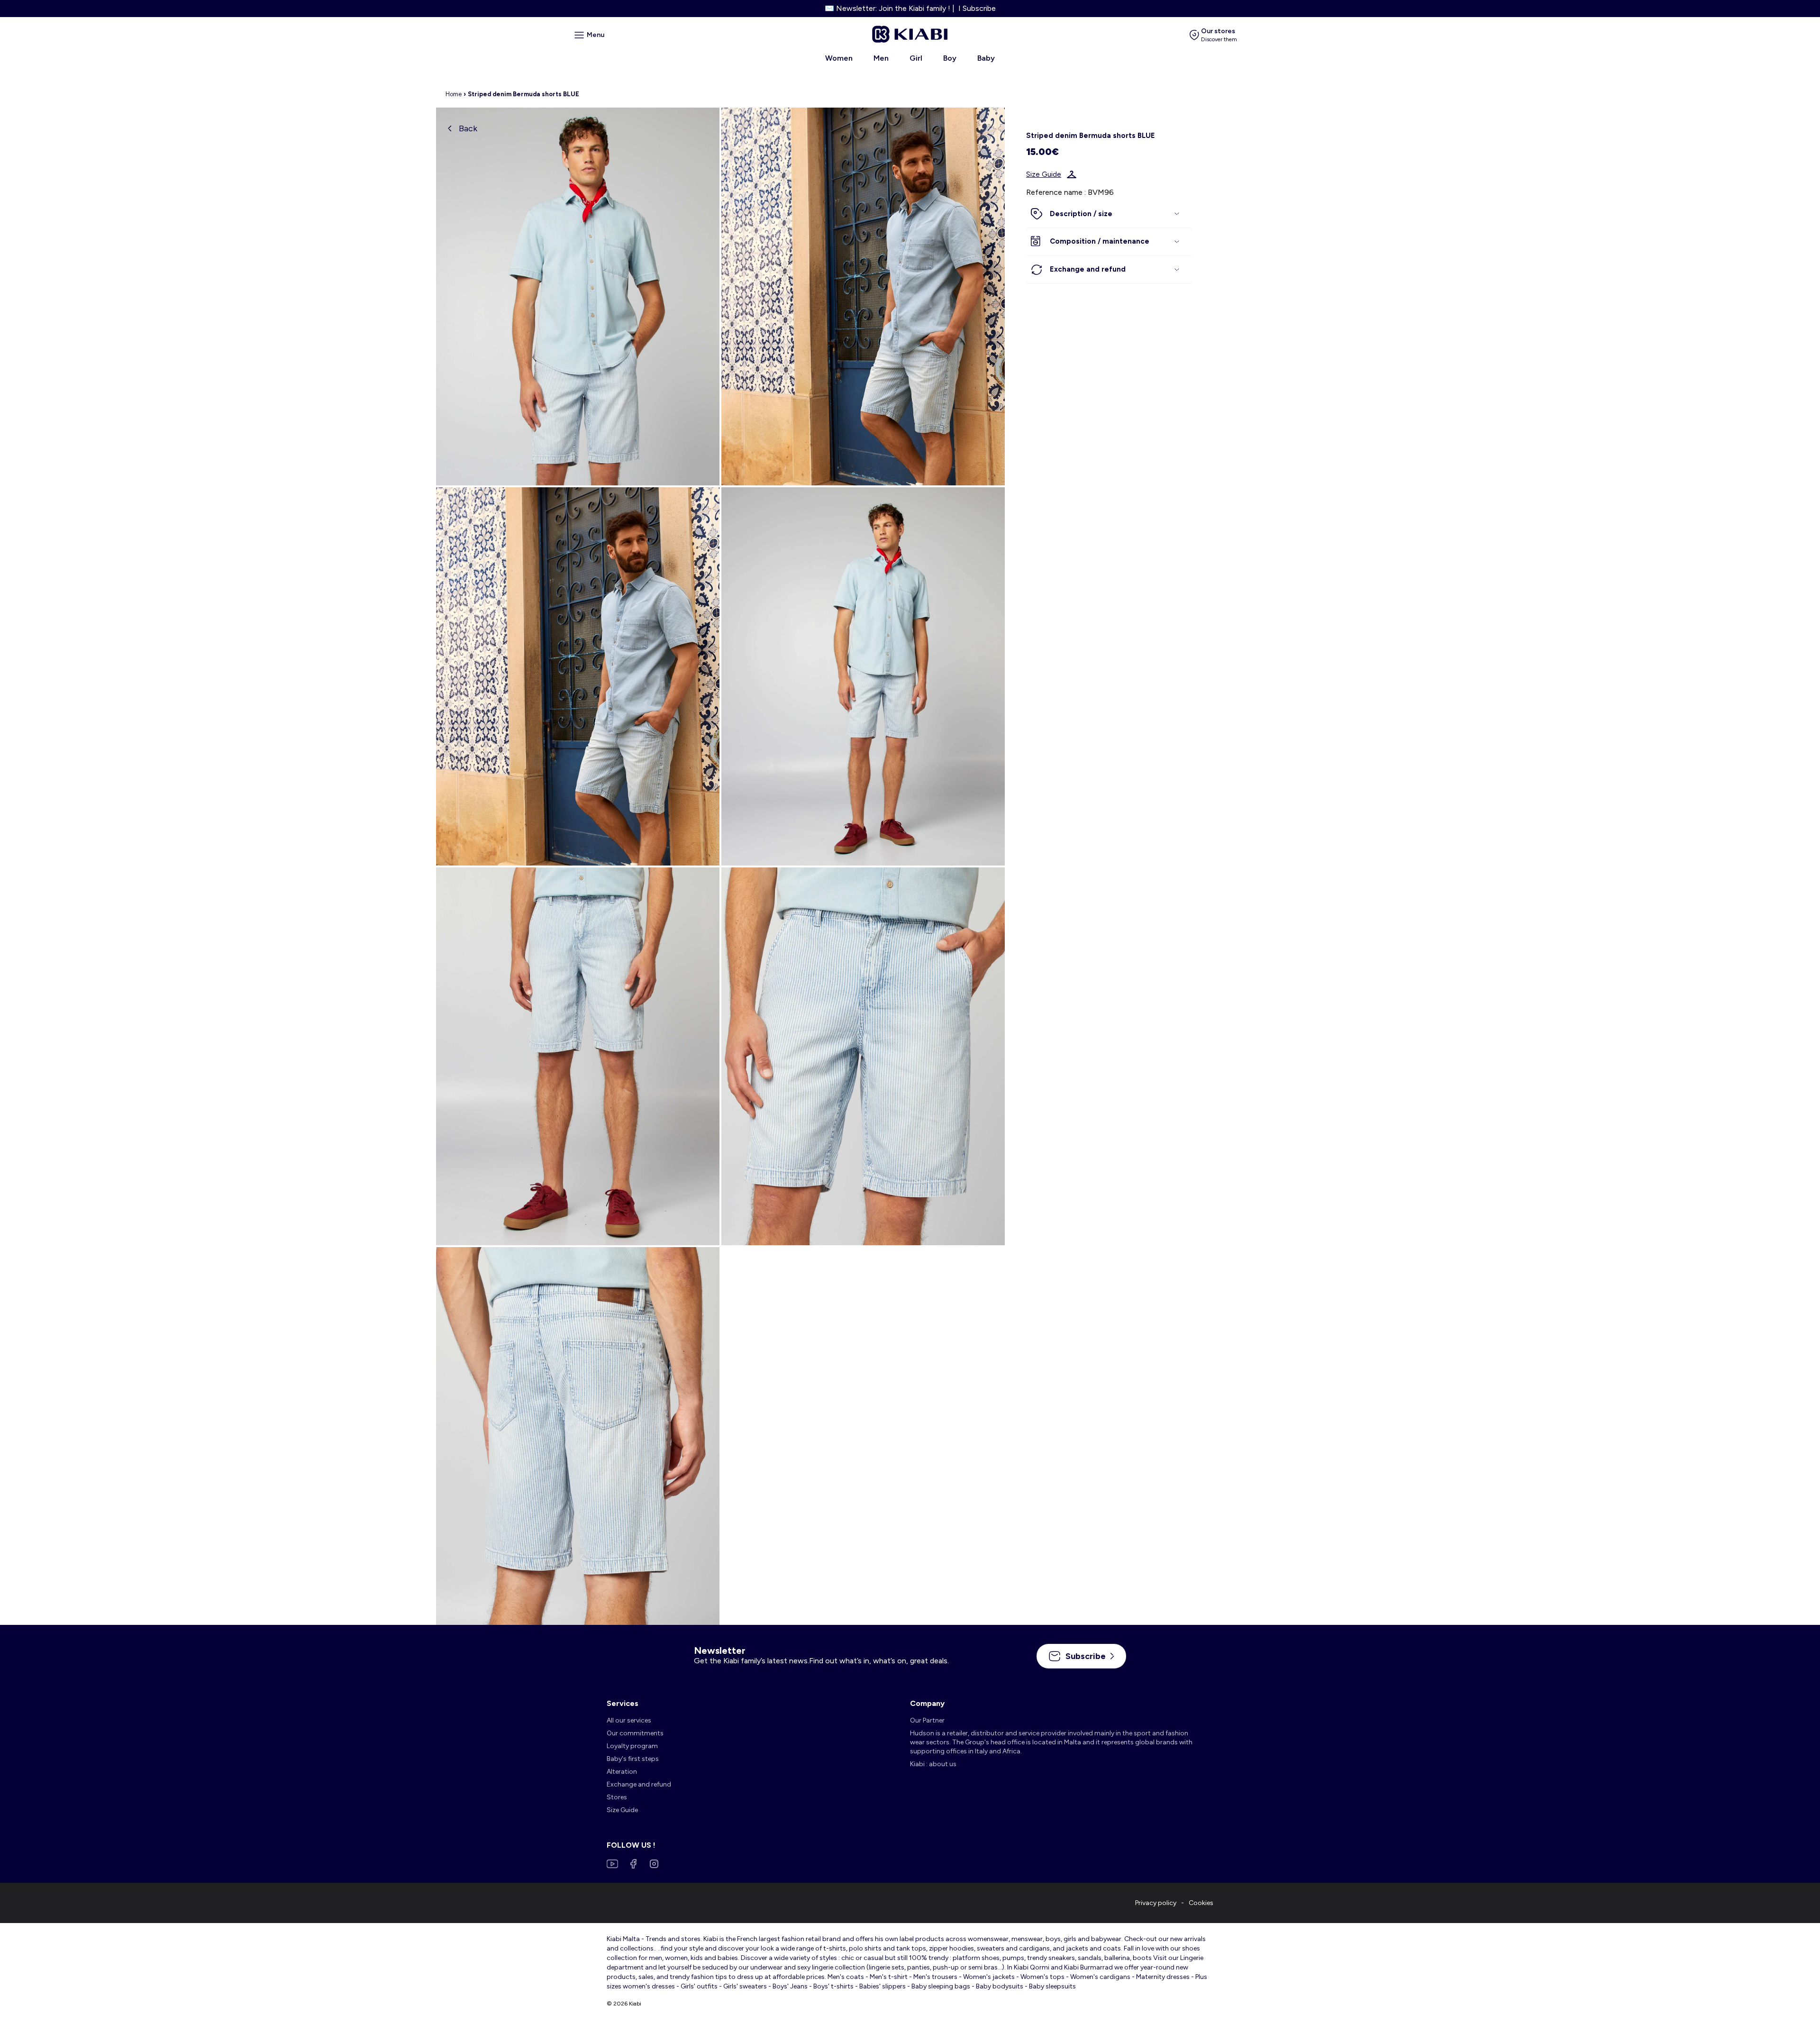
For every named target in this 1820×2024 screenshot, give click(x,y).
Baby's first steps (633, 1759)
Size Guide (1044, 174)
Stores (617, 1797)
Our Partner (927, 1720)
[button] (1109, 214)
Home (454, 94)
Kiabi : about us (933, 1764)
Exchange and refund (639, 1784)
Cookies (1201, 1903)
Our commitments (635, 1733)
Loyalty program (632, 1746)
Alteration (622, 1772)
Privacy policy (1156, 1903)
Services (623, 1703)
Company (927, 1703)
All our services (629, 1720)
